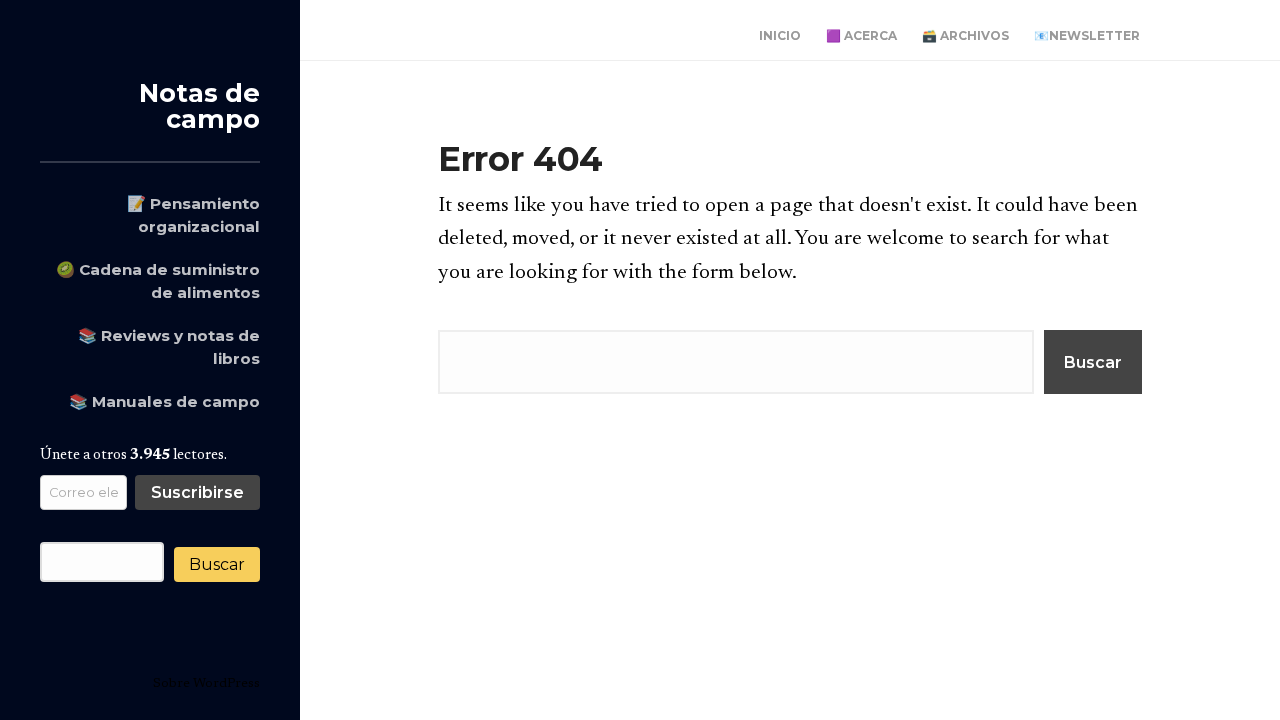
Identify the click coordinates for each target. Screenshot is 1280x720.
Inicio (780, 35)
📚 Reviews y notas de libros (169, 347)
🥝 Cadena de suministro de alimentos (158, 281)
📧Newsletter (1087, 35)
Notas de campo (199, 105)
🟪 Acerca (861, 35)
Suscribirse (197, 492)
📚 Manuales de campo (164, 401)
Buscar (217, 564)
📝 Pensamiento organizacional (193, 215)
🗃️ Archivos (965, 35)
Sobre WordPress (206, 683)
